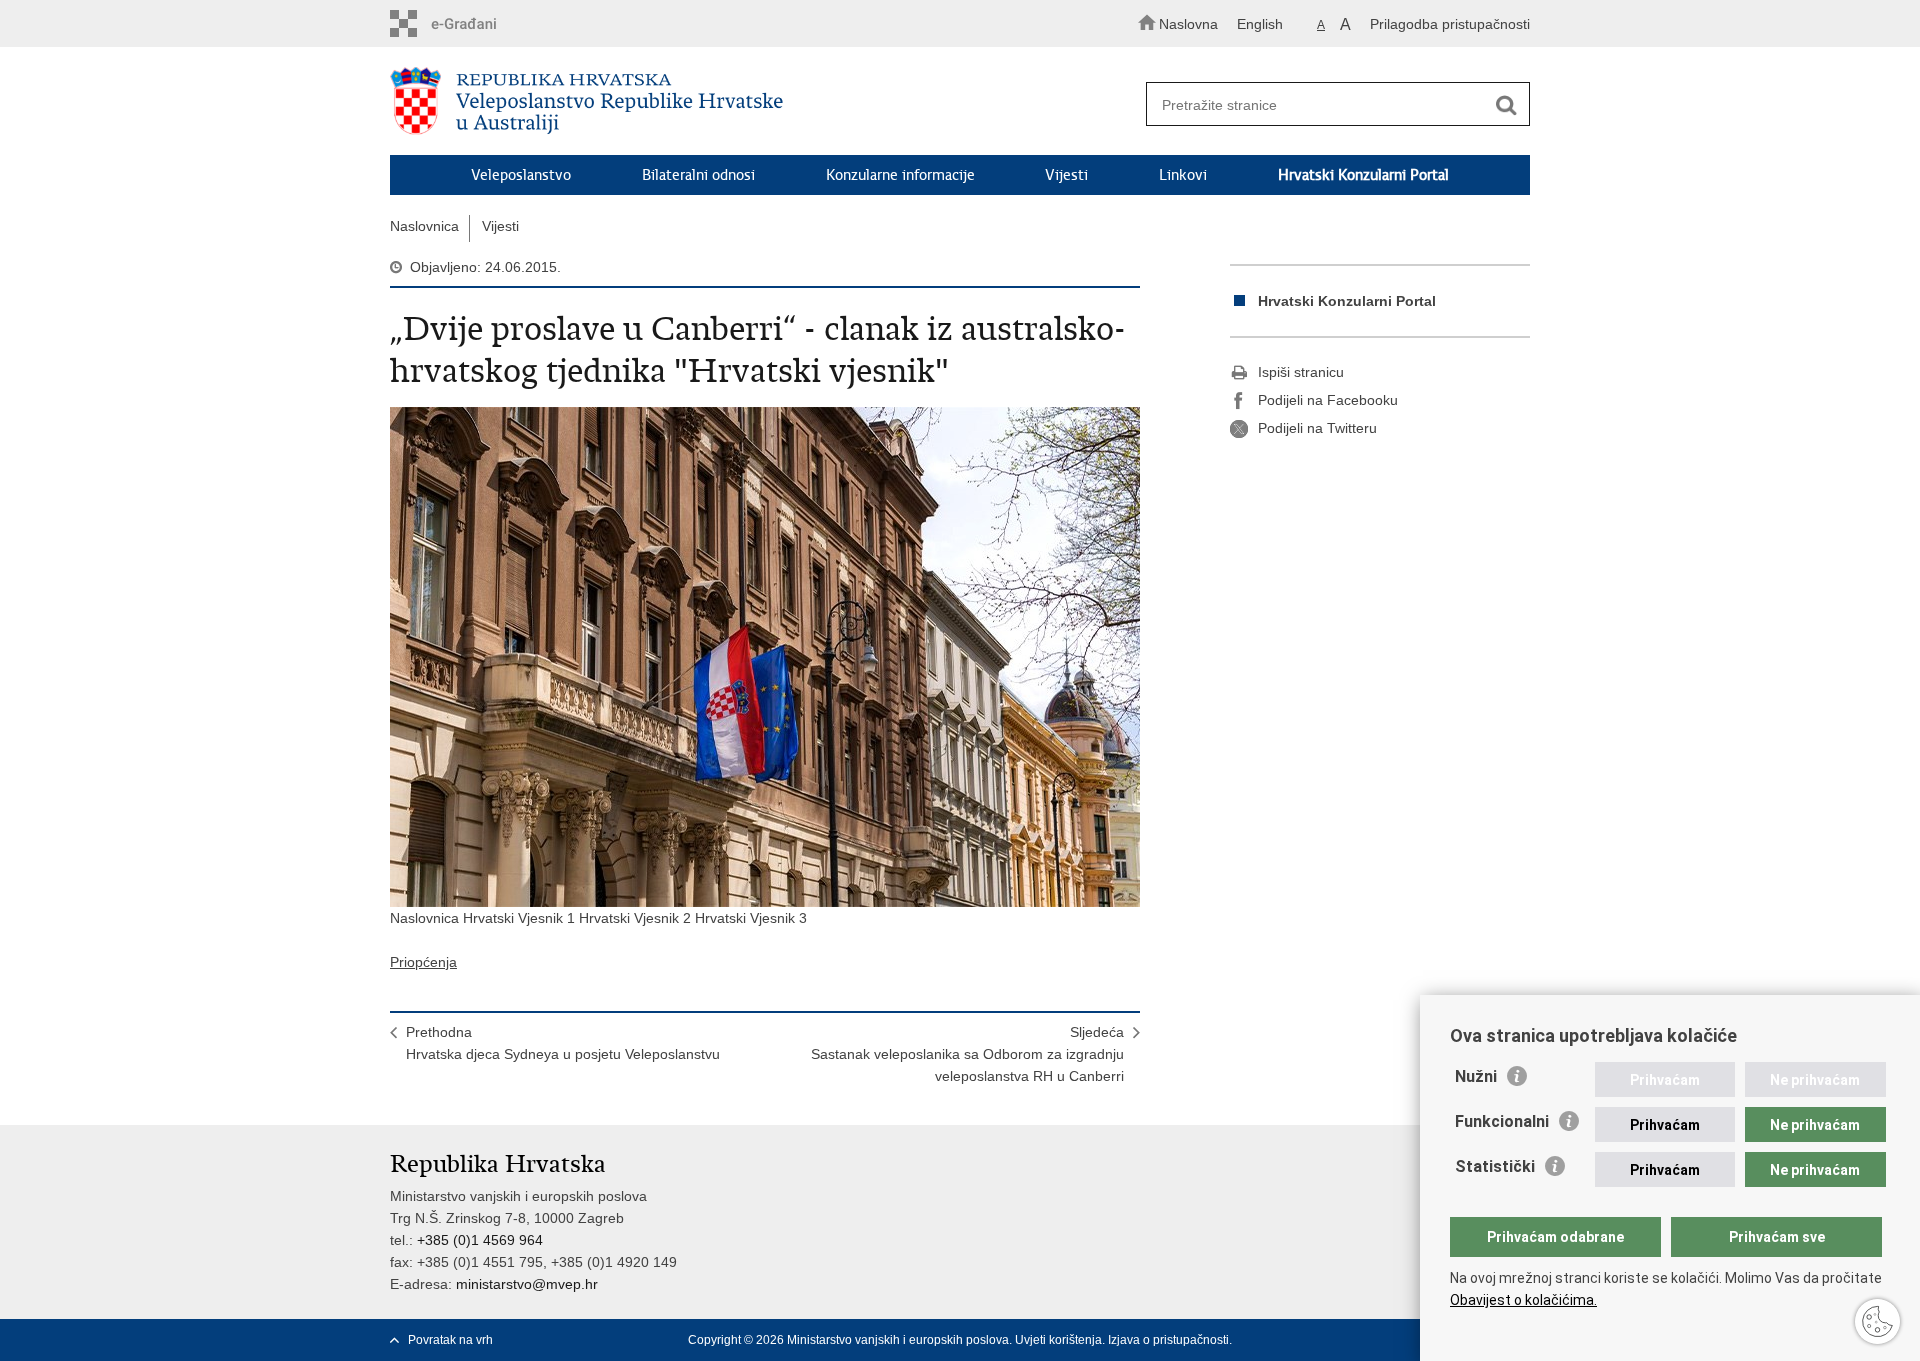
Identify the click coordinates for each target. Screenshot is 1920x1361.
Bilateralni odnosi (698, 175)
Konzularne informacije (900, 175)
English (1260, 24)
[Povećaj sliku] (765, 657)
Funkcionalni (1502, 1121)
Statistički (1495, 1166)
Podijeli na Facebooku (1328, 400)
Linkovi (1183, 175)
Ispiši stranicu (1301, 372)
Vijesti (1066, 175)
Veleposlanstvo (521, 175)
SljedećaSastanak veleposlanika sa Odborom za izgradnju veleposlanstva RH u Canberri (967, 1054)
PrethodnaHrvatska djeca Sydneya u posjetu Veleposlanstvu (563, 1043)
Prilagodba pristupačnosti (1450, 24)
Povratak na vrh (450, 1340)
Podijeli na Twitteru (1317, 428)
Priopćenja (423, 962)
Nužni (1476, 1076)
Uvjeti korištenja (1058, 1340)
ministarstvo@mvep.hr (527, 1284)
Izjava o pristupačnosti (1168, 1340)
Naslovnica (424, 226)
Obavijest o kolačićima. (1523, 1300)
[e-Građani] (475, 23)
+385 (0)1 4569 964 (480, 1240)
